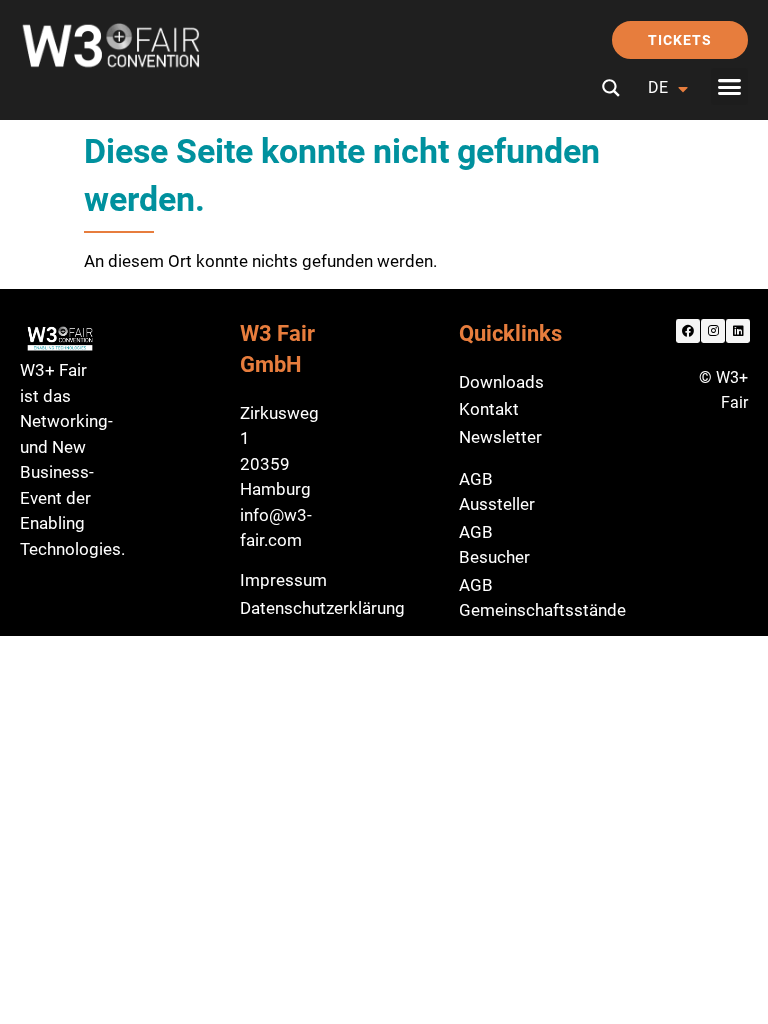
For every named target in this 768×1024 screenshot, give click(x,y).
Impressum (283, 580)
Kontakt (489, 409)
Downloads (501, 382)
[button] (730, 87)
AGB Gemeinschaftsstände (542, 598)
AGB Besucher (494, 545)
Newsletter (500, 437)
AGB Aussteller (497, 492)
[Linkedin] (738, 331)
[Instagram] (713, 331)
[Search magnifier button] (611, 88)
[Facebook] (688, 331)
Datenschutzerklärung (322, 608)
